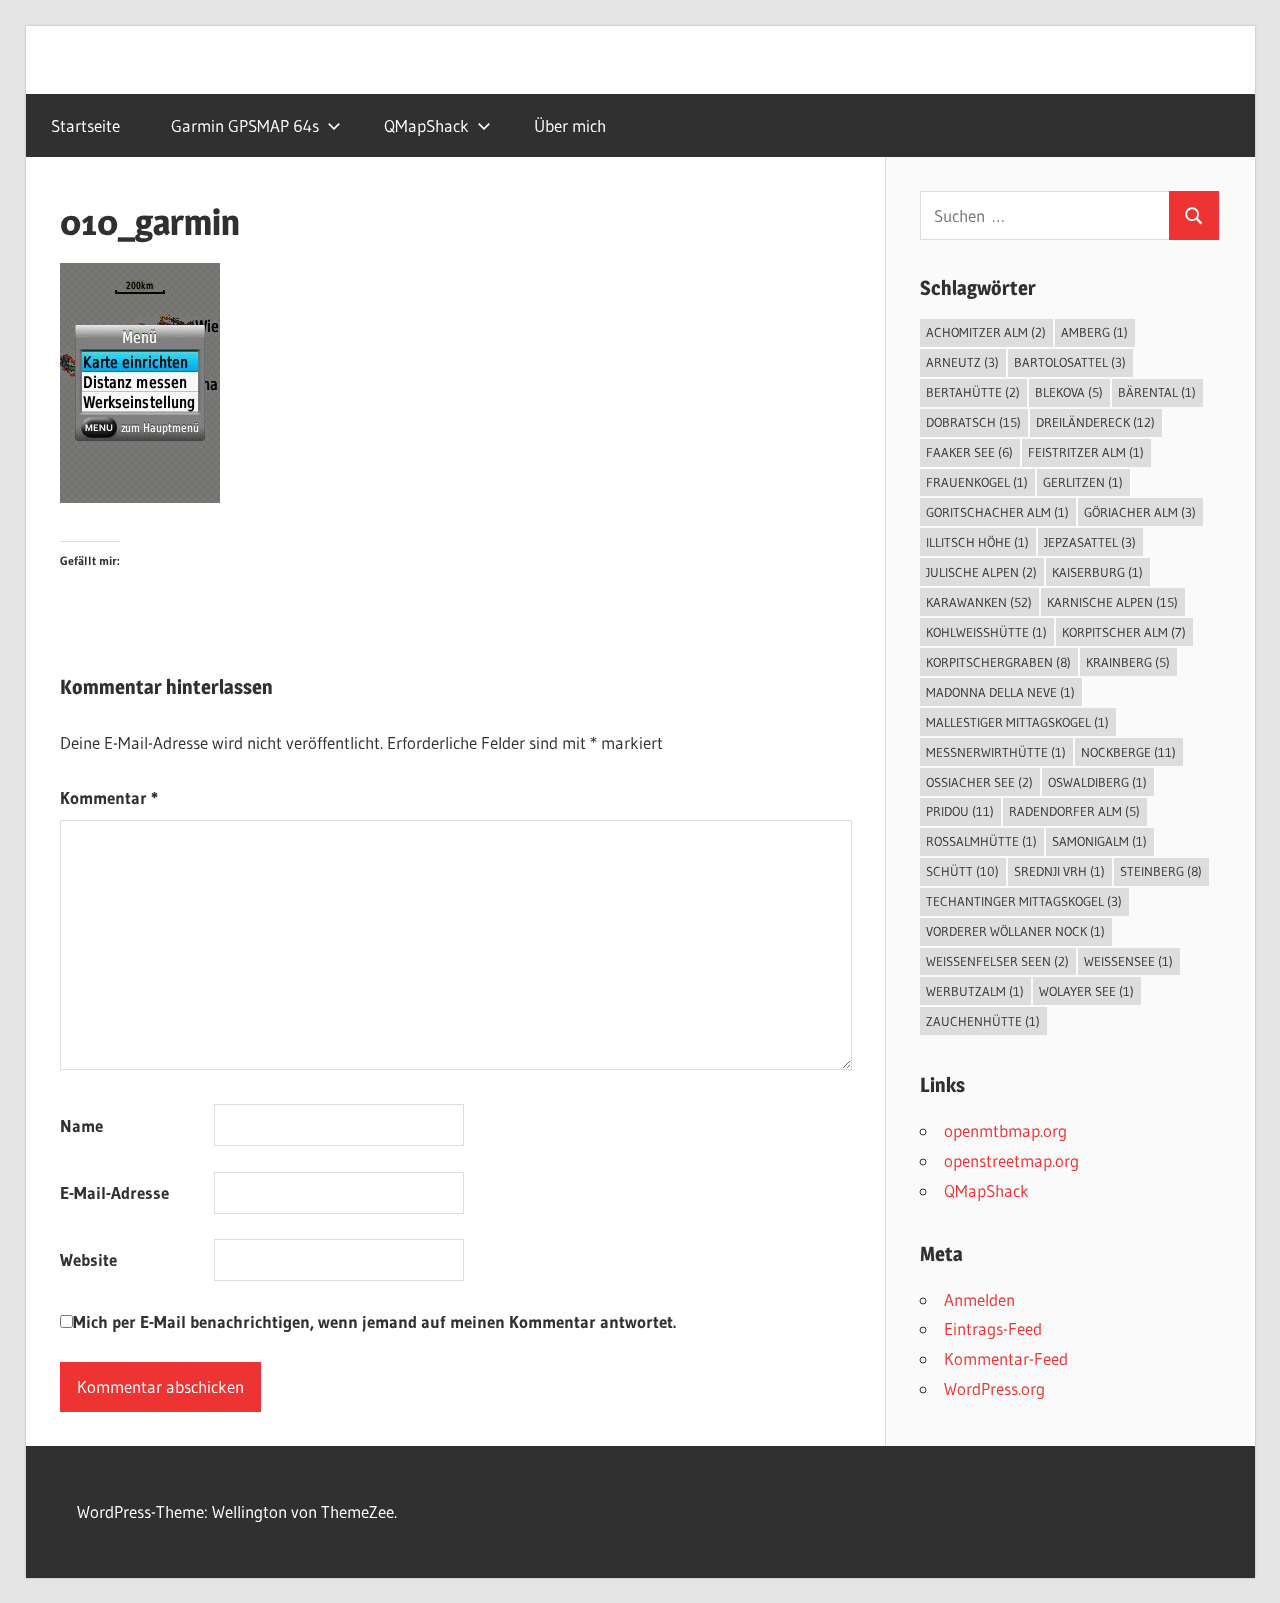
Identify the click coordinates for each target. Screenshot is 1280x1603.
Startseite (85, 125)
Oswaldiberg (1097, 782)
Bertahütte (973, 392)
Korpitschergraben (998, 662)
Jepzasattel (1090, 542)
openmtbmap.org (1005, 1130)
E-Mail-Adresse (114, 1192)
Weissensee (1128, 961)
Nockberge (1128, 752)
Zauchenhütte (983, 1021)
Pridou (960, 811)
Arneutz (962, 362)
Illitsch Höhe (977, 542)
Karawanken (979, 602)
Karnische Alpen (1112, 602)
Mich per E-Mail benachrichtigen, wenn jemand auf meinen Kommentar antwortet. (374, 1321)
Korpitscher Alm (1124, 632)
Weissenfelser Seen (997, 961)
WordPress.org (994, 1388)
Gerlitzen (1083, 482)
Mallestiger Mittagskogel (1017, 722)
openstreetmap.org (1011, 1160)
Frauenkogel (977, 482)
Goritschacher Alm (997, 512)
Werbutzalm (975, 991)
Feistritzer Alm (1086, 452)
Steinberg (1161, 871)
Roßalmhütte (981, 841)
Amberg (1094, 332)
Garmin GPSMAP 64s (245, 125)
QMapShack (426, 125)
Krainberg (1128, 662)
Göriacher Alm (1140, 512)
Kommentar (109, 797)
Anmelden (979, 1299)
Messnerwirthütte (996, 752)
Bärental (1157, 392)
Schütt (962, 871)
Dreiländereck (1095, 422)
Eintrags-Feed (993, 1328)
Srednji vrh (1059, 871)
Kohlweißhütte (986, 632)
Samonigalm (1099, 841)
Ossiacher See (979, 782)
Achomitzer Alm (986, 332)
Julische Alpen (981, 572)
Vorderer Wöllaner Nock (1015, 931)
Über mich (570, 125)
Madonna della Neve (1000, 692)
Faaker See (969, 452)
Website (88, 1259)
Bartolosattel (1070, 362)
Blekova (1069, 392)
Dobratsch (973, 422)
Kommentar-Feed (1006, 1358)
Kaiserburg (1097, 572)
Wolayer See (1086, 991)
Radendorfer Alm (1074, 811)
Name (81, 1125)
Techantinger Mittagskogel (1024, 901)
